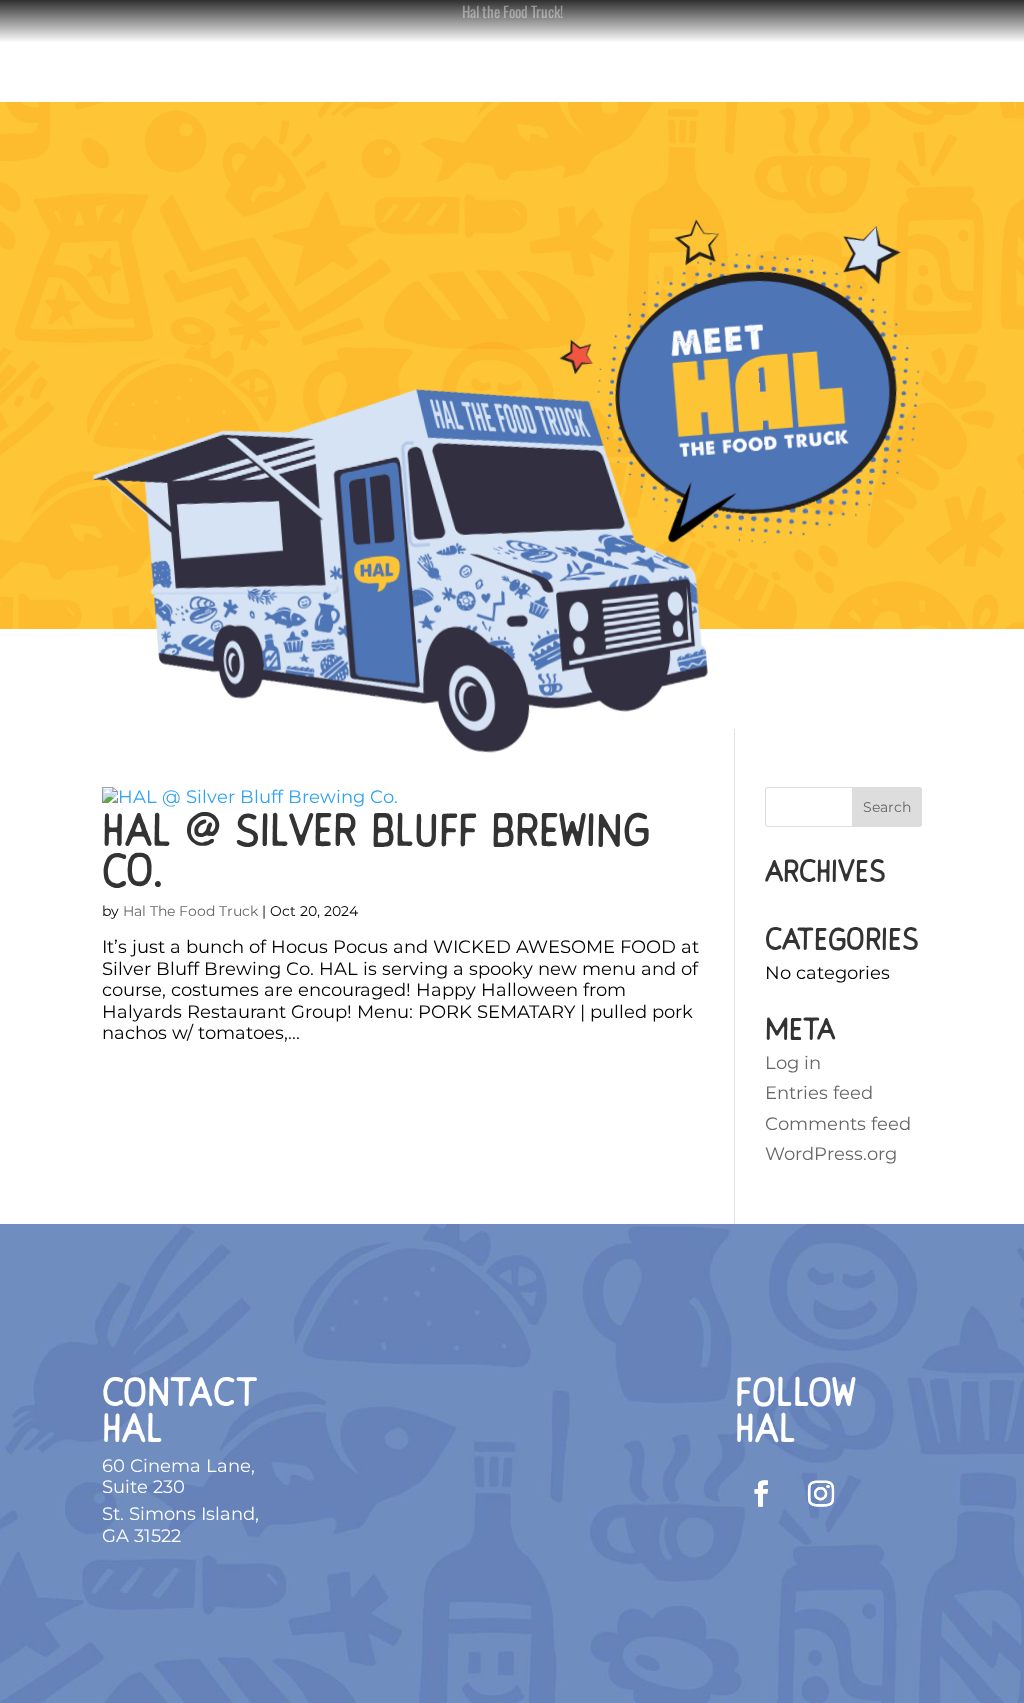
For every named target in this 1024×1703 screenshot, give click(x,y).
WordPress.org (831, 1154)
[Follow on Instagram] (821, 1494)
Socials (457, 73)
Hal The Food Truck (190, 911)
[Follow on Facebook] (761, 1494)
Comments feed (838, 1124)
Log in (793, 1063)
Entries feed (819, 1093)
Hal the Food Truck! (512, 11)
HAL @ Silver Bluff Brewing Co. (376, 850)
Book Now (351, 73)
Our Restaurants (617, 73)
